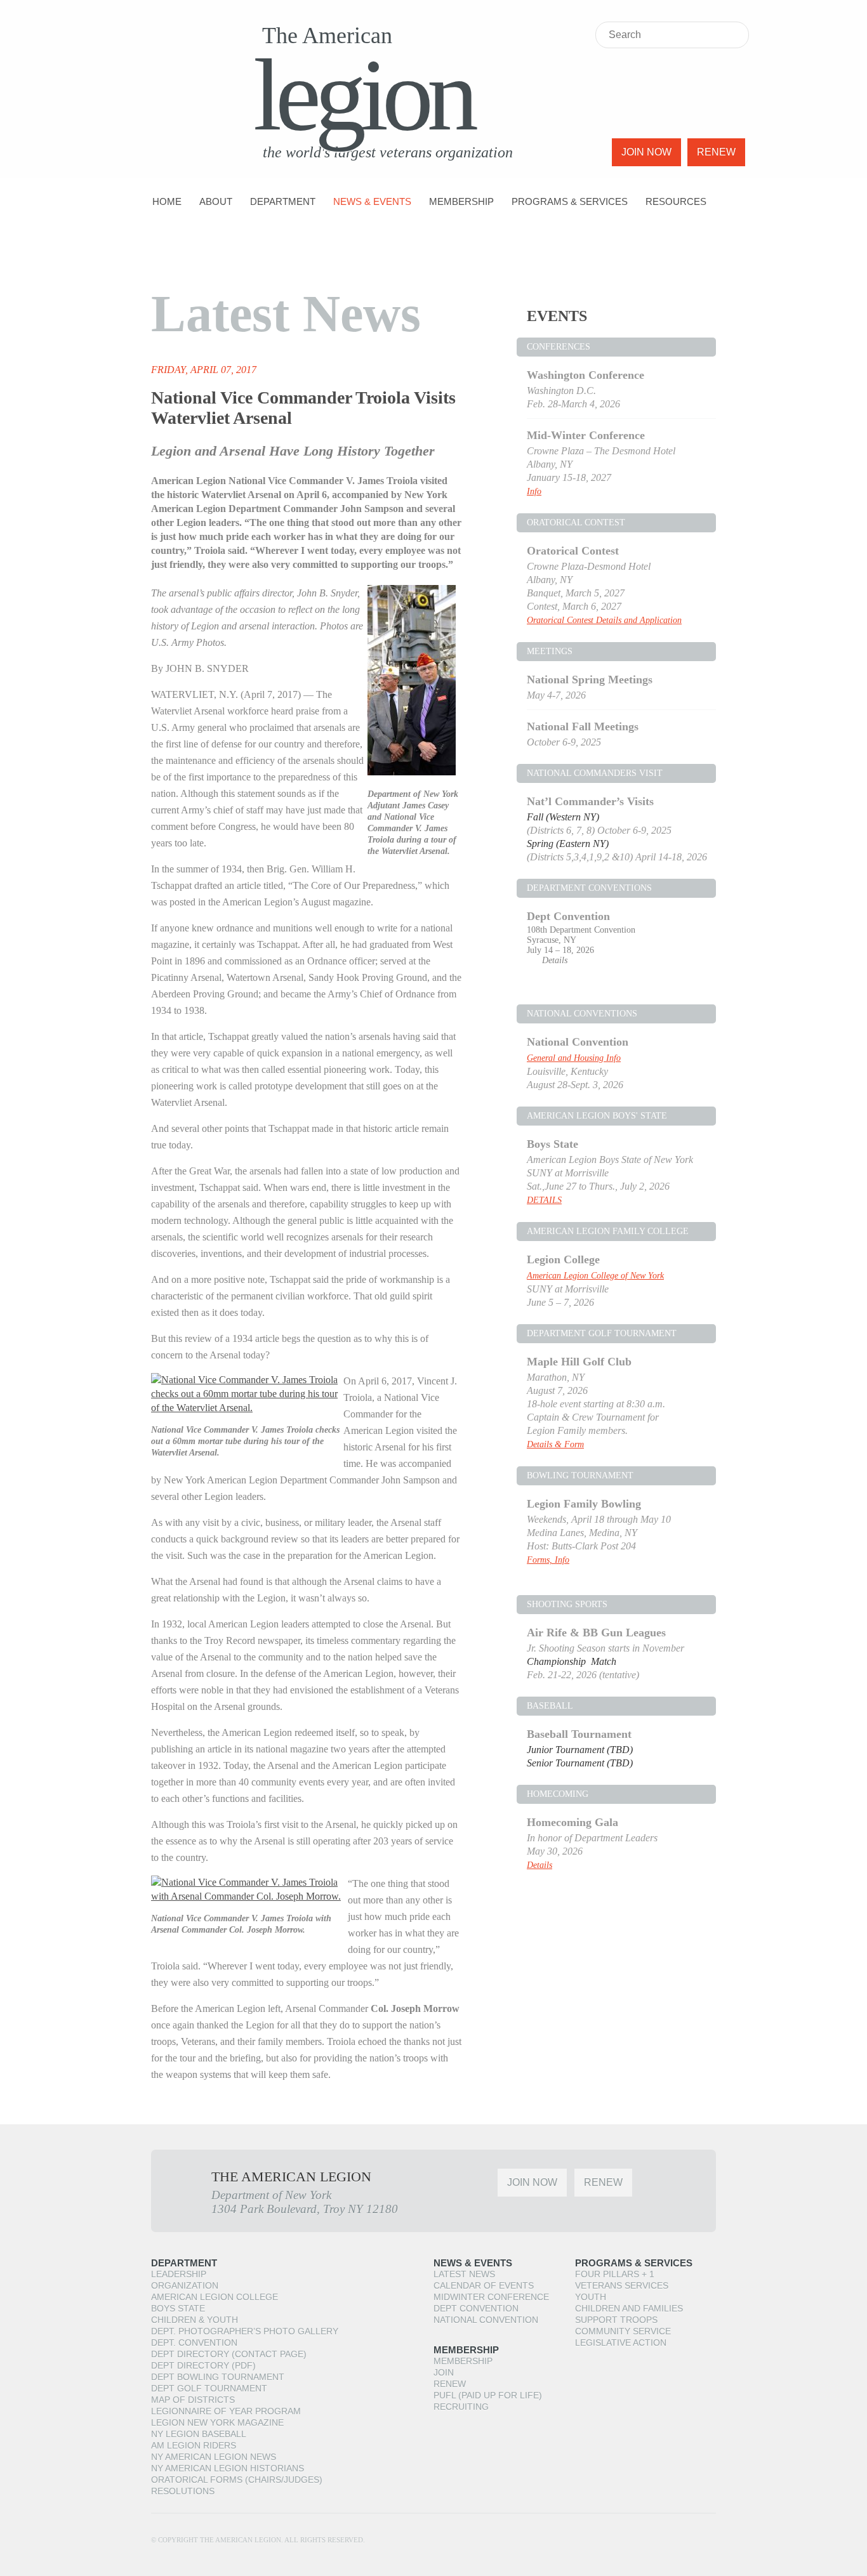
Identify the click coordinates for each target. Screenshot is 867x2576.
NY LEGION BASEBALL (199, 2434)
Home (167, 201)
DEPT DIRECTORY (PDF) (203, 2365)
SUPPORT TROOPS (616, 2320)
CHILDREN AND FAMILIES (629, 2308)
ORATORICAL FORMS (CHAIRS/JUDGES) (237, 2480)
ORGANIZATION (185, 2285)
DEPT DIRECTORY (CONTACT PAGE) (229, 2354)
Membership (461, 201)
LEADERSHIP (179, 2274)
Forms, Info (548, 1560)
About (216, 201)
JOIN (444, 2372)
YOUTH (591, 2297)
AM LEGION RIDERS (194, 2445)
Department (283, 201)
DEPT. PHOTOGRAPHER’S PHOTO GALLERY (245, 2331)
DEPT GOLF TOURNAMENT (209, 2388)
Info (534, 491)
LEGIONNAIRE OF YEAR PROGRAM (226, 2411)
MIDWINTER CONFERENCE (491, 2297)
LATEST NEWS (464, 2274)
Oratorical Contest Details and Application (604, 620)
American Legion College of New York (595, 1276)
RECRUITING (461, 2407)
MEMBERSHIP (463, 2361)
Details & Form (555, 1444)
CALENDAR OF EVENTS (484, 2285)
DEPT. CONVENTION (194, 2343)
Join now (646, 152)
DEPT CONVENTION (476, 2308)
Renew (716, 152)
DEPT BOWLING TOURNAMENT (218, 2377)
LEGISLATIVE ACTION (621, 2343)
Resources (676, 201)
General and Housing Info (574, 1058)
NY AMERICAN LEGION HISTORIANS (228, 2468)
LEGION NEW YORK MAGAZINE (217, 2422)
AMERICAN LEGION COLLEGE (215, 2297)
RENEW (450, 2384)
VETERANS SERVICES (622, 2285)
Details (555, 960)
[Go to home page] (183, 86)
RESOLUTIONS (183, 2491)
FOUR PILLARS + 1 (615, 2274)
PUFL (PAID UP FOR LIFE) (488, 2395)
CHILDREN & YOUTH (195, 2320)
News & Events (372, 201)
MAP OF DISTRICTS (193, 2400)
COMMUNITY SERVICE (623, 2331)
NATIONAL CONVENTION (486, 2320)
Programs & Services (570, 201)
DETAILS (544, 1200)
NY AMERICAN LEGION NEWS (214, 2457)
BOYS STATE (178, 2308)
